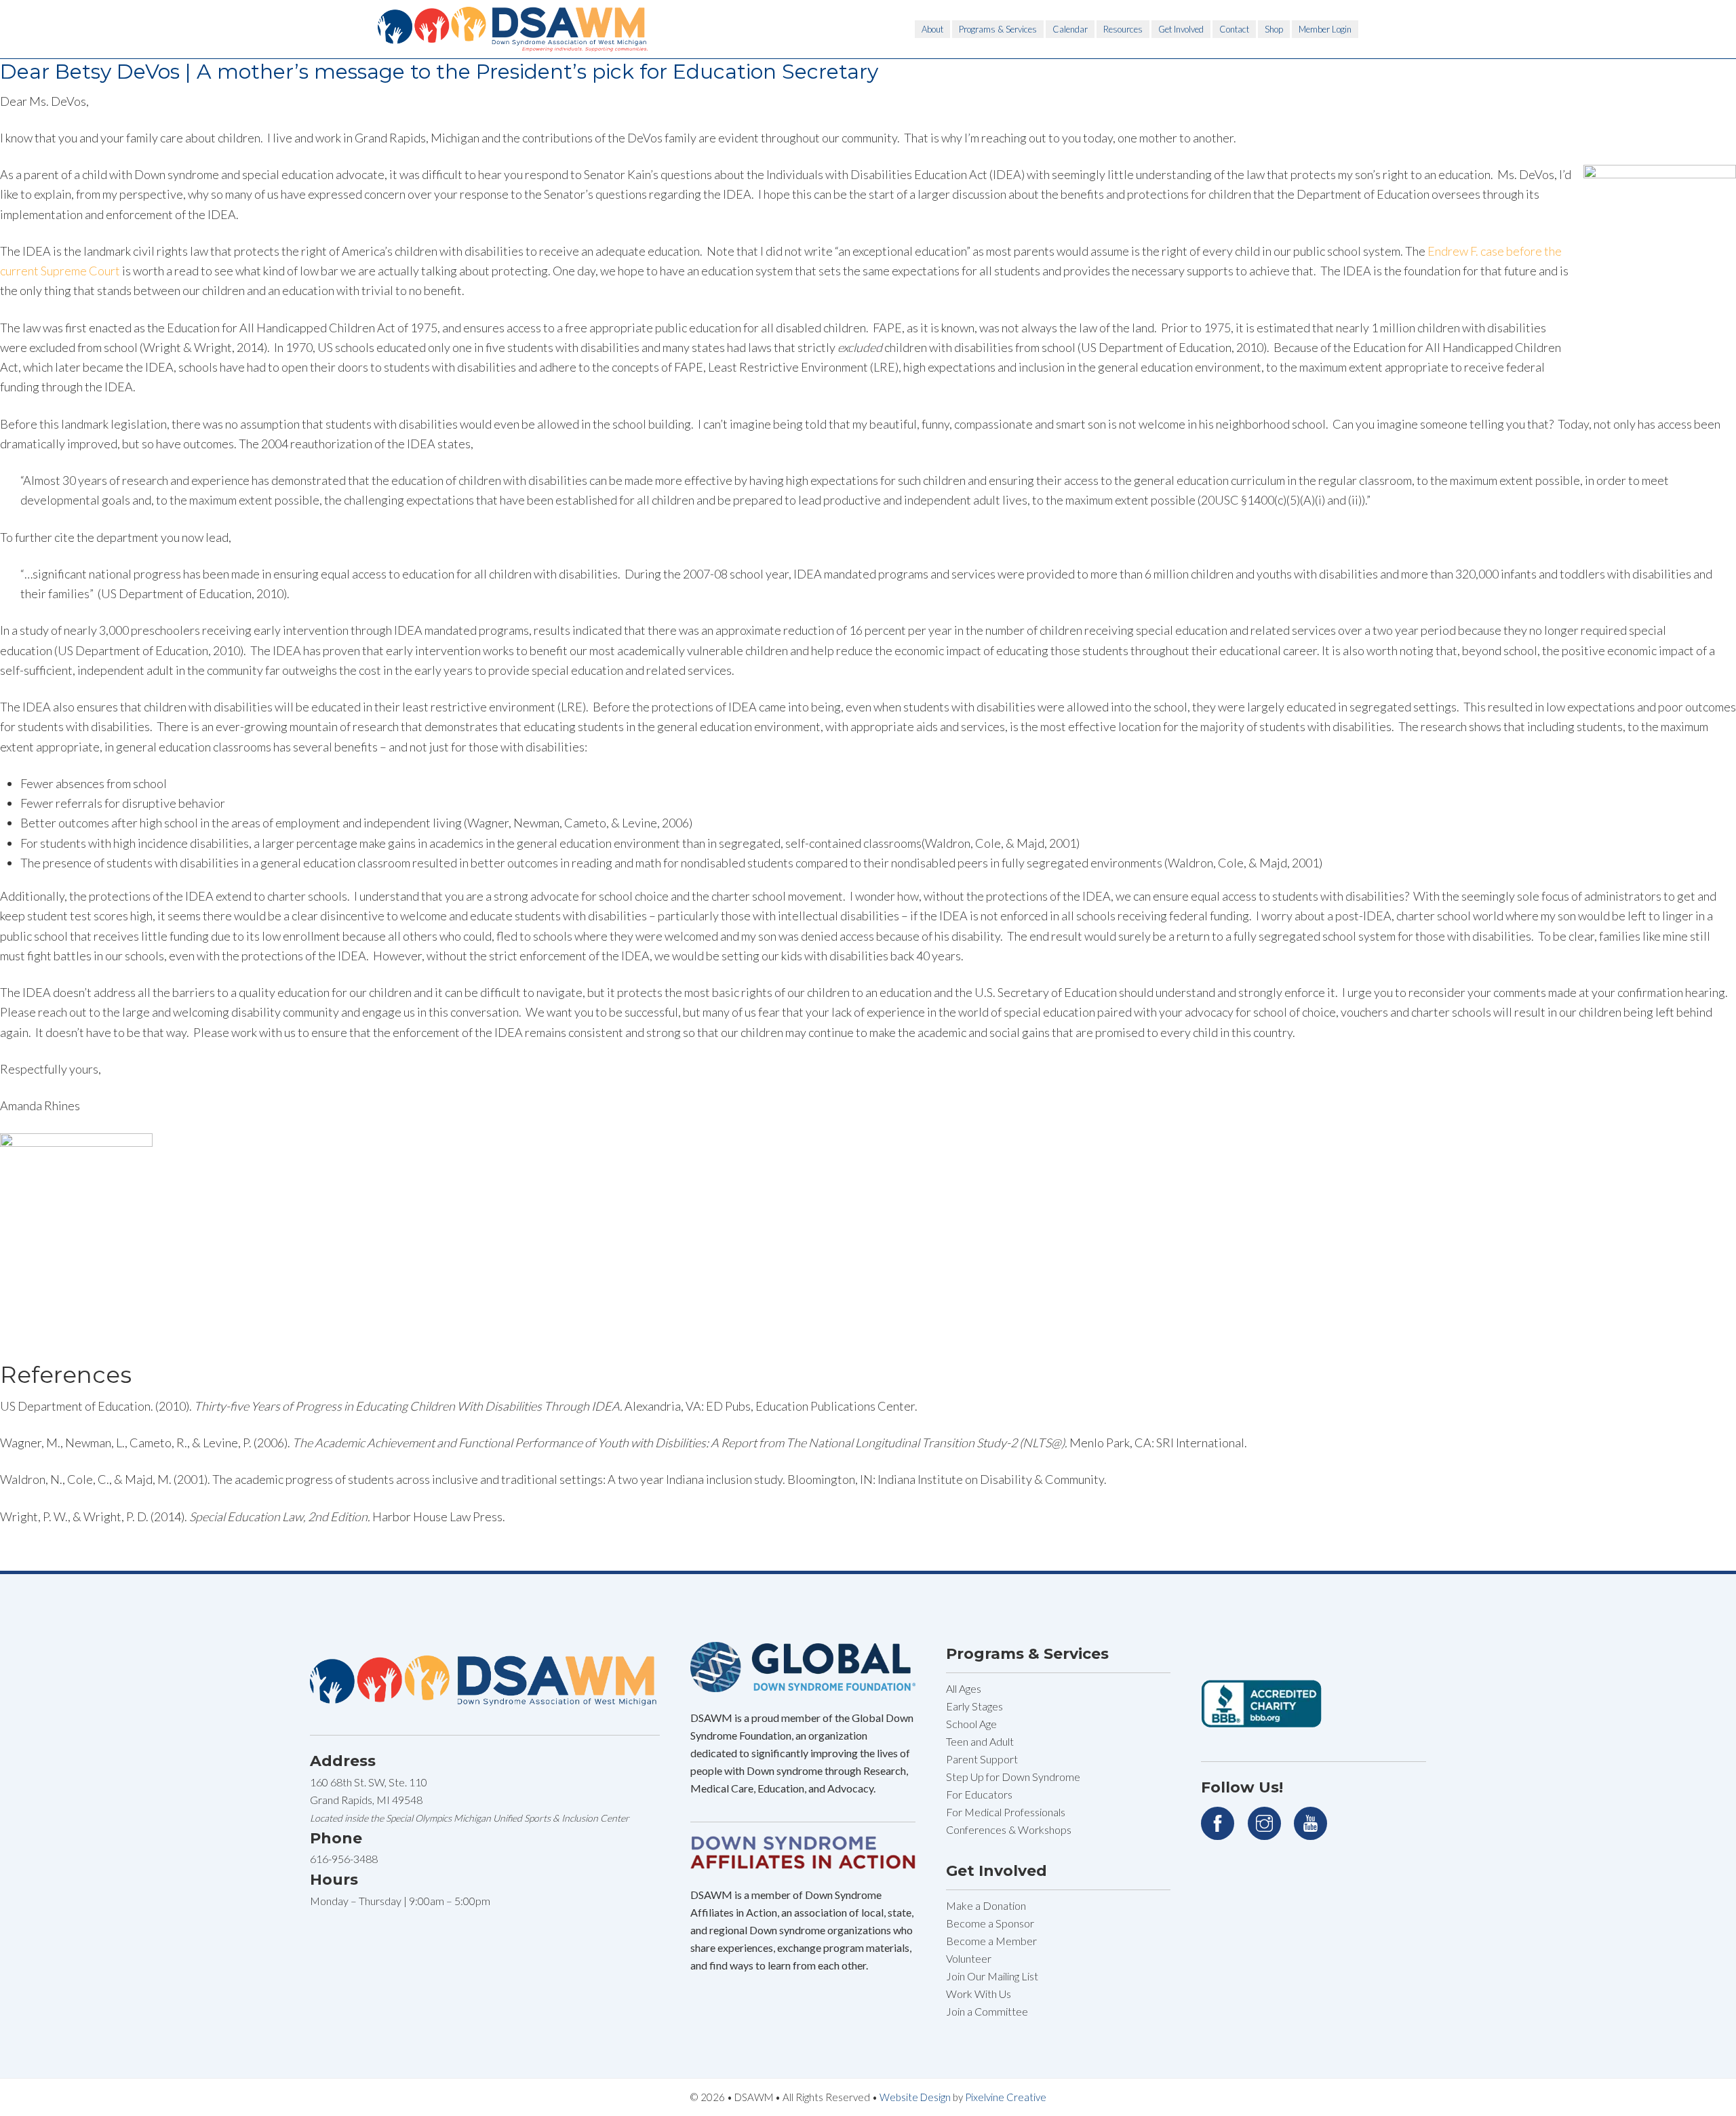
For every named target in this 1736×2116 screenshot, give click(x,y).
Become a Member (991, 1941)
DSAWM (513, 29)
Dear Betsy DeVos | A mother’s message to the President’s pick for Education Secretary (439, 72)
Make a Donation (986, 1905)
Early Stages (974, 1706)
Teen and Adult (980, 1741)
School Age (971, 1724)
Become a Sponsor (990, 1923)
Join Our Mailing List (992, 1976)
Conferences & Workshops (1009, 1829)
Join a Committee (987, 2011)
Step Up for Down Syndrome (1013, 1777)
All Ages (964, 1688)
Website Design (915, 2097)
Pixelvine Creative (1006, 2097)
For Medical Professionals (1006, 1812)
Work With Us (979, 1994)
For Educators (979, 1794)
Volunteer (969, 1958)
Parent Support (982, 1759)
